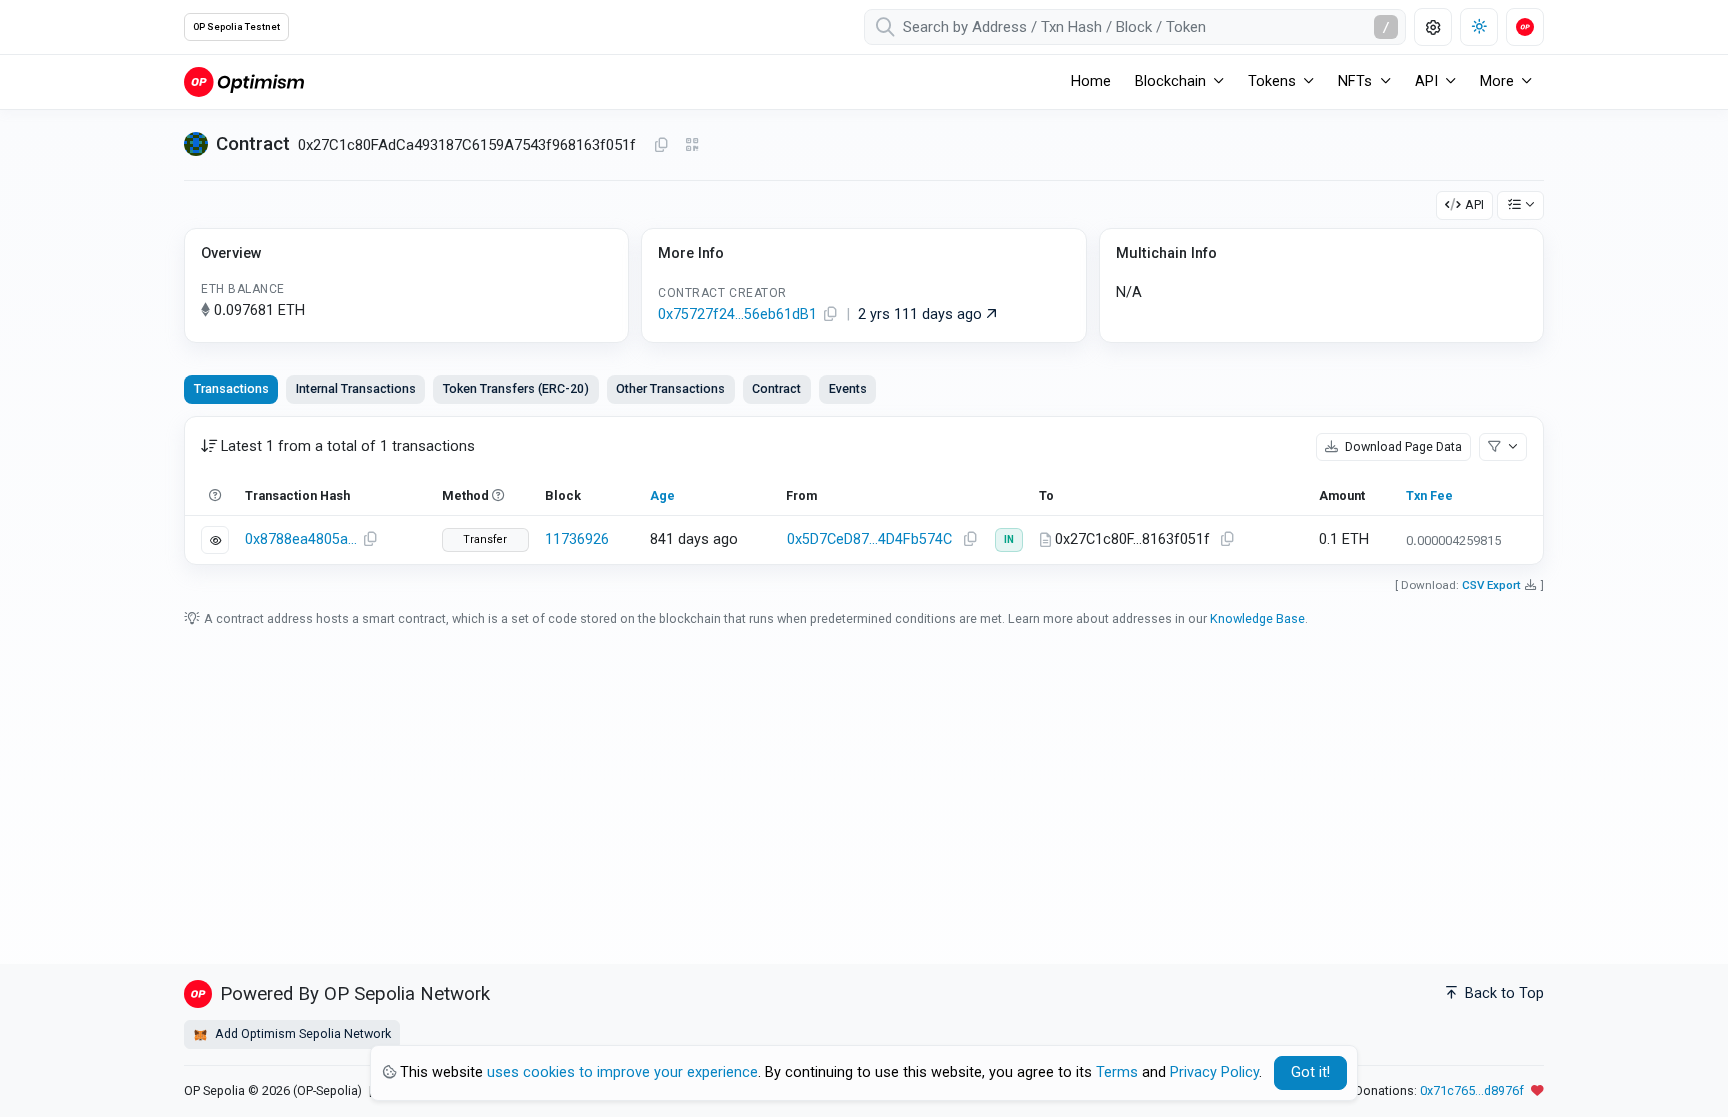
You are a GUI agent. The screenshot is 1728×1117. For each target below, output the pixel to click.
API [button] (1426, 81)
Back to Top (1502, 993)
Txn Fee (1429, 495)
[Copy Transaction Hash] (370, 540)
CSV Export (1491, 585)
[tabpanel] (864, 490)
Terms (1117, 1072)
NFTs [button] (1355, 81)
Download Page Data (1402, 446)
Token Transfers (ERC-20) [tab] (516, 388)
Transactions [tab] (231, 388)
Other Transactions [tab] (670, 388)
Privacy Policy (1214, 1072)
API (1474, 204)
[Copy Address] (661, 146)
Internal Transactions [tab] (356, 388)
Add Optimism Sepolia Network (301, 1033)
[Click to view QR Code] (692, 145)
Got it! (1310, 1072)
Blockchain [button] (1170, 81)
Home (1091, 81)
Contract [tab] (776, 388)
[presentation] (777, 389)
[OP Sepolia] (244, 81)
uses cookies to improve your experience (622, 1072)
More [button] (1497, 81)
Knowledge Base (1257, 618)
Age (662, 495)
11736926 (577, 539)
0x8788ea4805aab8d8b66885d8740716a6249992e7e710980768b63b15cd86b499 (301, 539)
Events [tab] (848, 388)
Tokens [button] (1272, 81)
